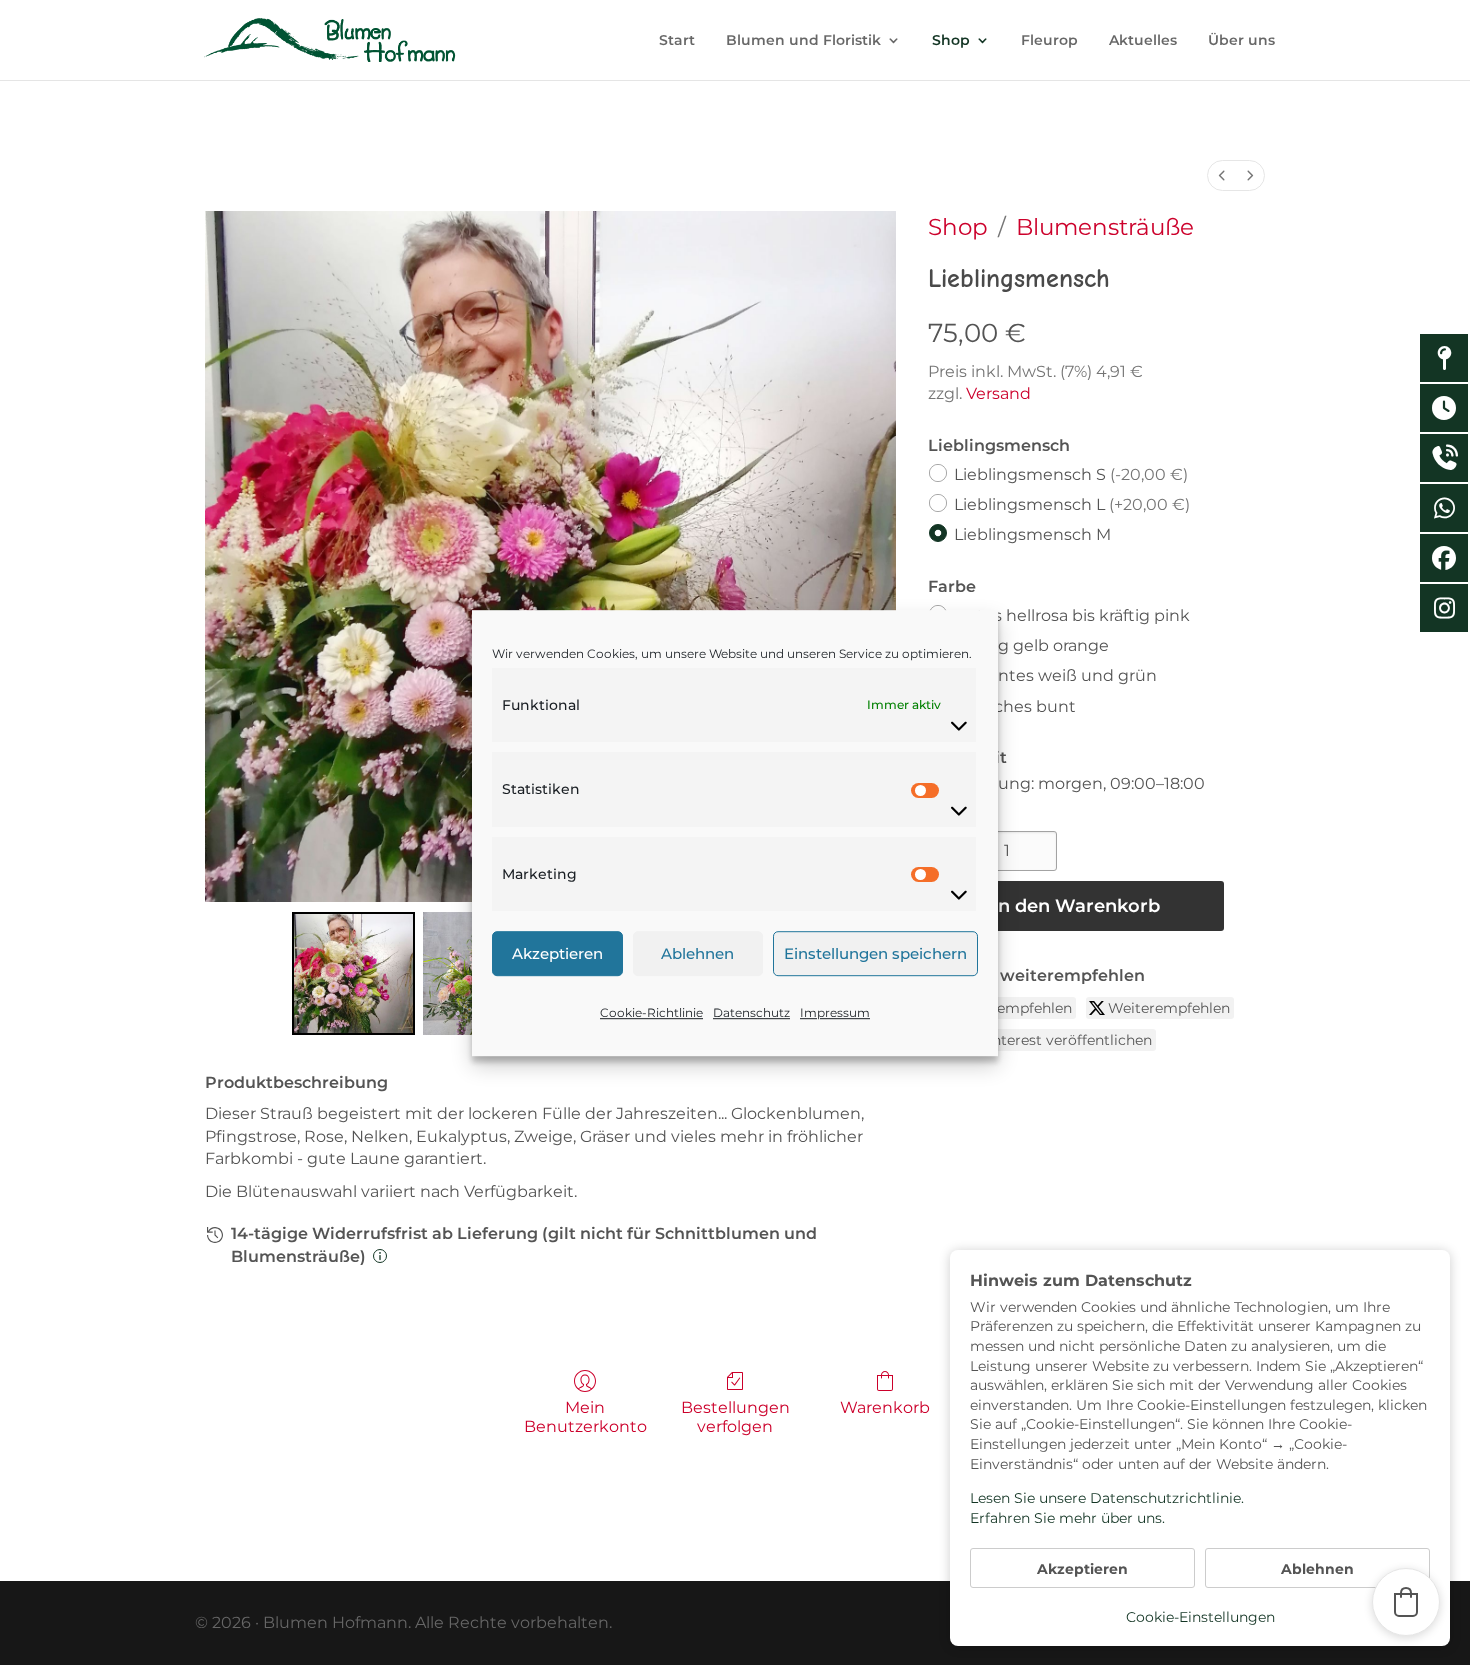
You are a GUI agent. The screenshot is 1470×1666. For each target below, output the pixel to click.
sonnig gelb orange (1031, 645)
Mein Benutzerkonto (585, 1417)
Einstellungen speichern (875, 953)
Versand (998, 393)
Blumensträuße (1105, 227)
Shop (951, 41)
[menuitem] (1222, 175)
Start (677, 41)
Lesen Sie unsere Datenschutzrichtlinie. (1107, 1498)
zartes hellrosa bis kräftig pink (1072, 615)
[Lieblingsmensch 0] (353, 973)
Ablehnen (697, 953)
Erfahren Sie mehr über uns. (1067, 1518)
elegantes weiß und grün (1055, 675)
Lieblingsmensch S (1071, 474)
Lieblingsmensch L (1072, 504)
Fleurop (1049, 41)
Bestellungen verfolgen (735, 1417)
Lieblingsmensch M (1032, 534)
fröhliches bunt (1015, 705)
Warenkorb (885, 1407)
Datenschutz (751, 1012)
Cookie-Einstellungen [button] (1200, 1617)
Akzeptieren (557, 953)
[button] (1406, 1602)
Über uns (1241, 41)
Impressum (835, 1012)
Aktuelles (1143, 41)
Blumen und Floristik (803, 41)
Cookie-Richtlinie (651, 1012)
